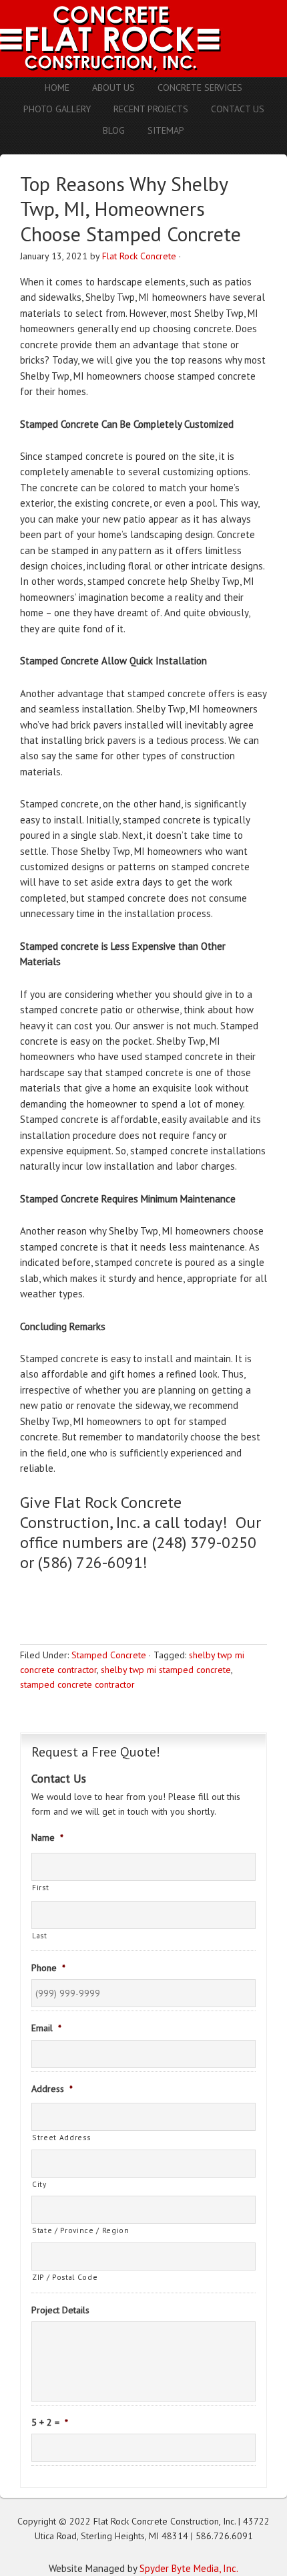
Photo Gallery (57, 109)
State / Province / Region (81, 2230)
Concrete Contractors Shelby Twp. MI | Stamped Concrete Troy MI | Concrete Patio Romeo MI (143, 38)
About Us (113, 88)
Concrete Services (200, 88)
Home (57, 88)
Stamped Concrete (109, 1655)
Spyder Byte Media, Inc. (189, 2568)
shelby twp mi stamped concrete (166, 1670)
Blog (114, 130)
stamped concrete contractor (77, 1684)
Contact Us (238, 109)
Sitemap (166, 130)
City (39, 2184)
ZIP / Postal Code (65, 2277)
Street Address (61, 2137)
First (40, 1887)
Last (40, 1935)
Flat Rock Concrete (139, 256)
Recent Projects (151, 109)
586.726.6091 (224, 2536)
